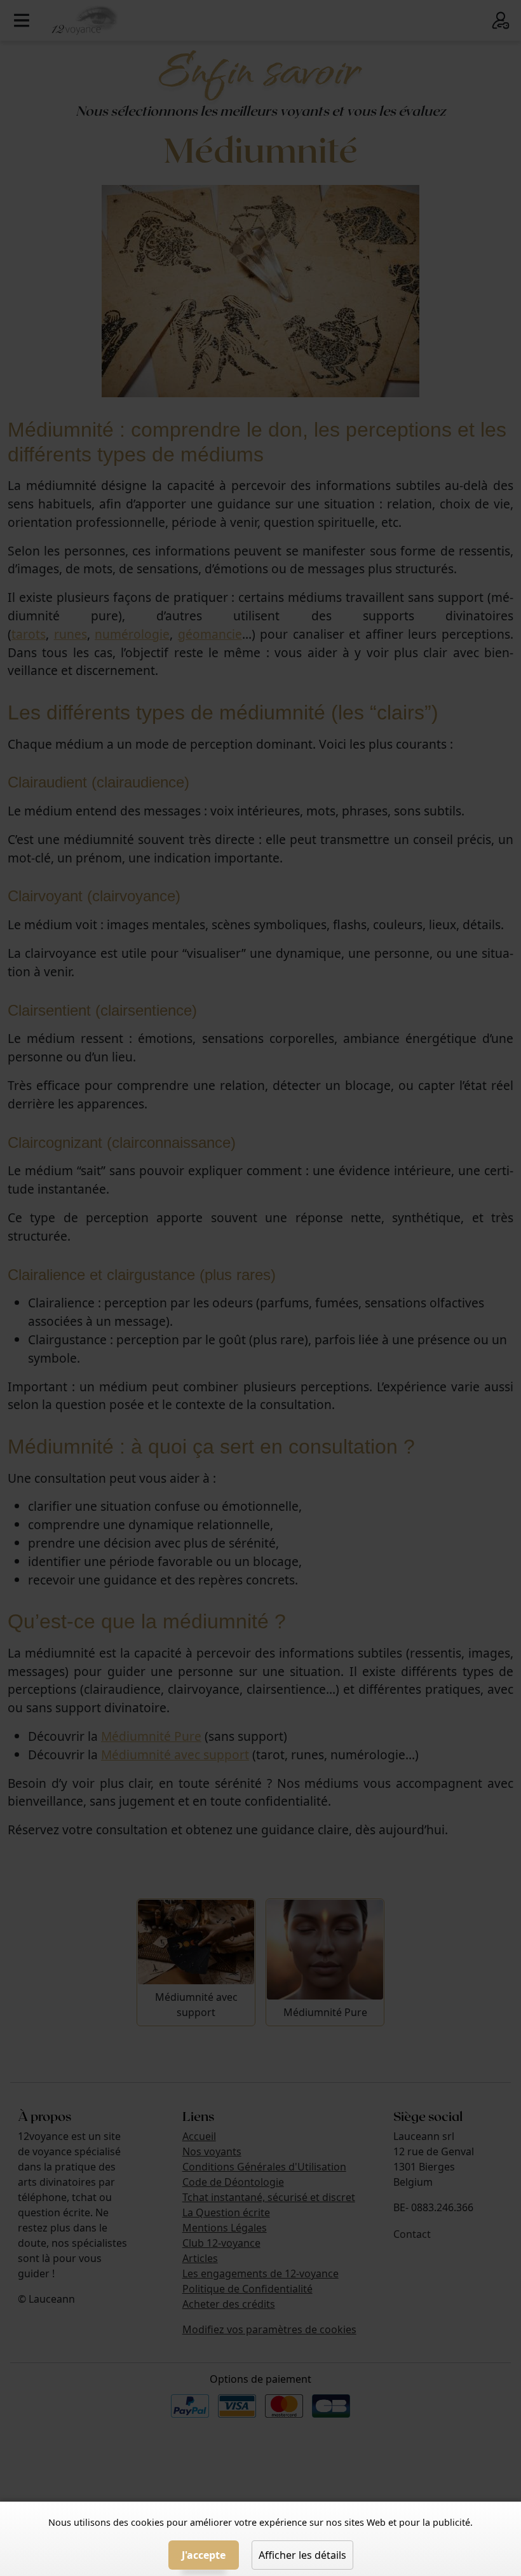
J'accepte (204, 2555)
